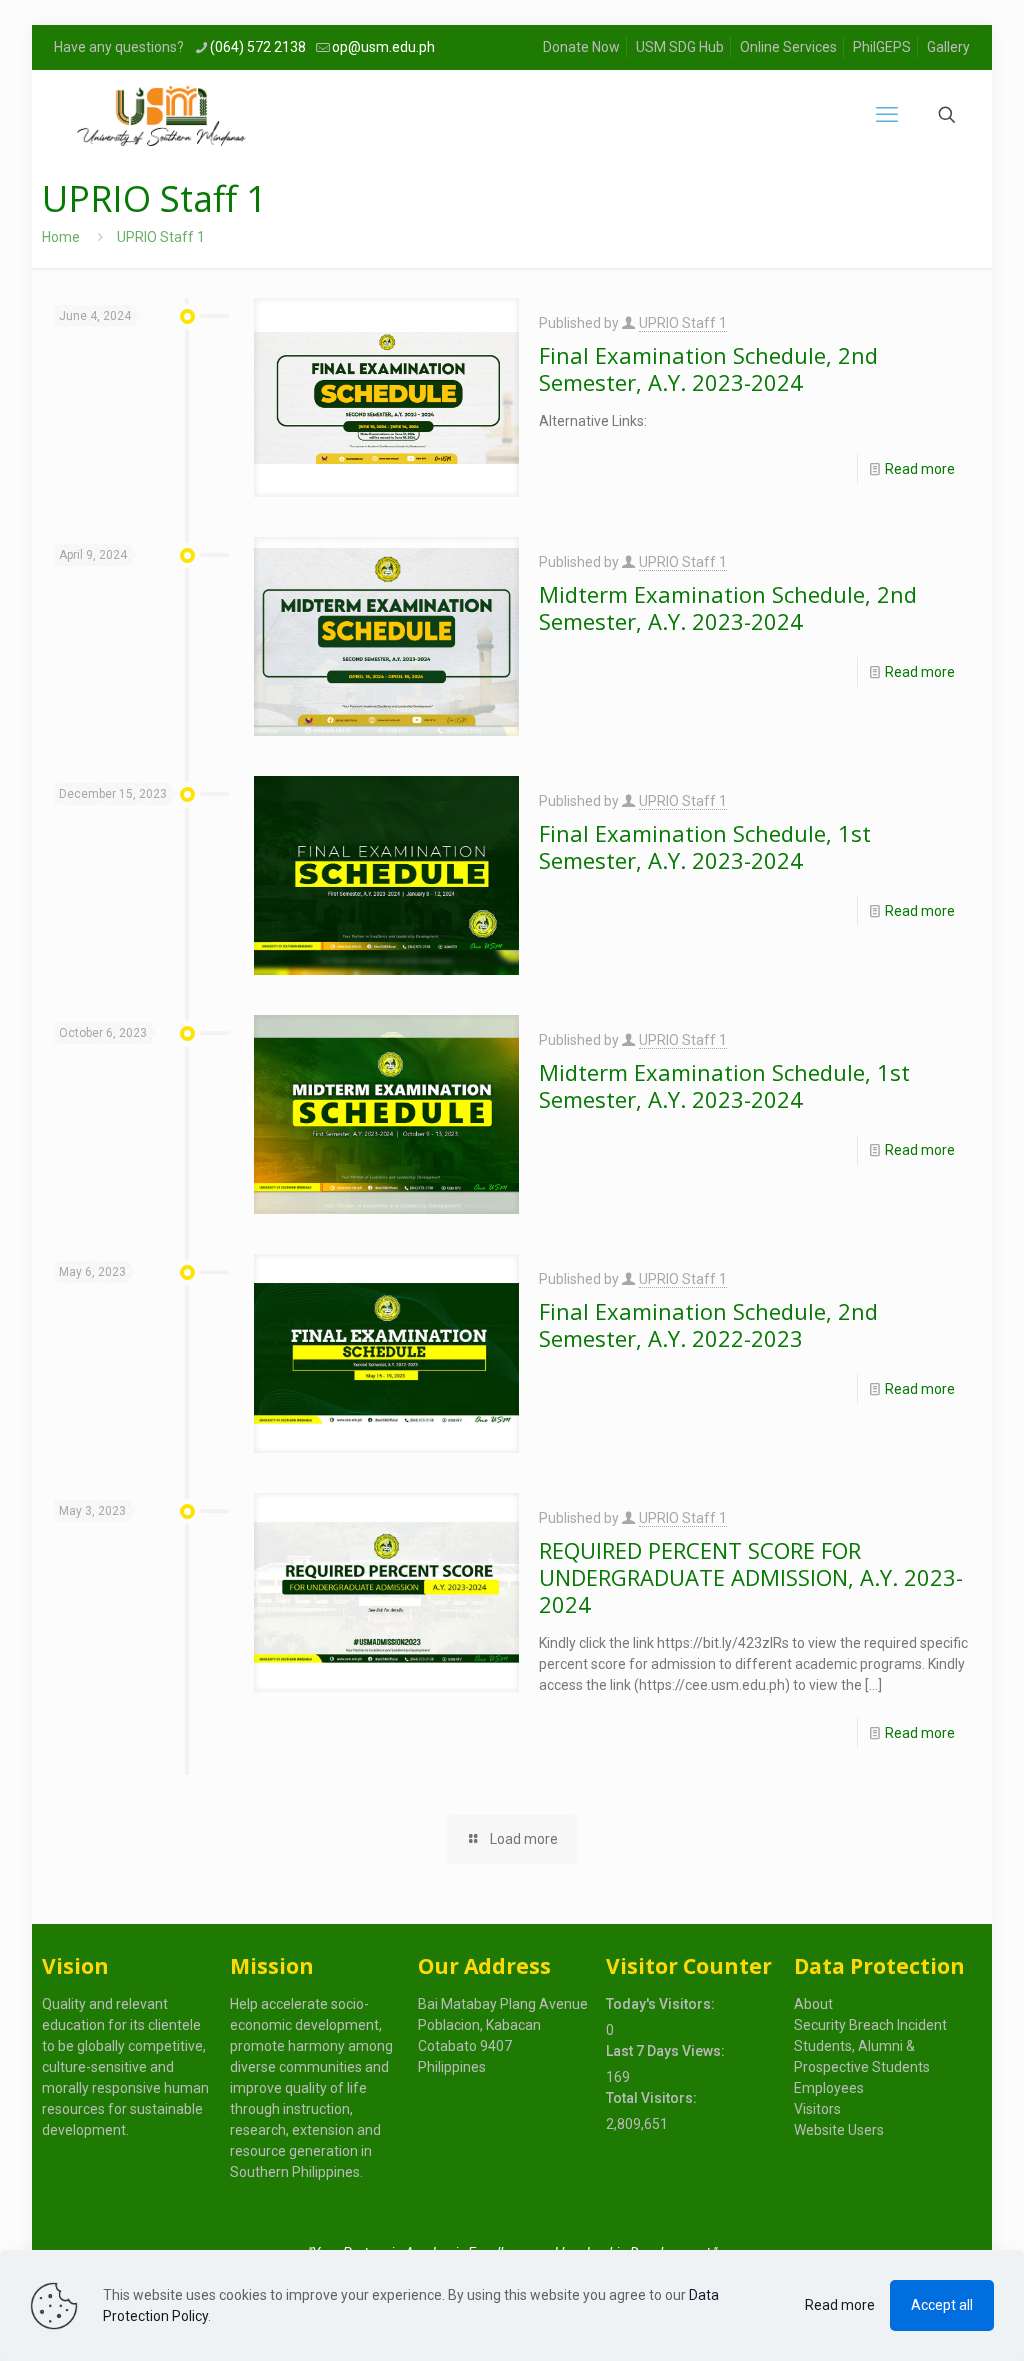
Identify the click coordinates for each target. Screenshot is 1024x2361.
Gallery (948, 47)
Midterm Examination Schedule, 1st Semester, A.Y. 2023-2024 (724, 1085)
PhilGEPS (882, 47)
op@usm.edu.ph (383, 47)
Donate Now (581, 47)
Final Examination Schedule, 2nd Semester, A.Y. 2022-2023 (708, 1324)
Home (61, 237)
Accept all (942, 2305)
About (813, 2004)
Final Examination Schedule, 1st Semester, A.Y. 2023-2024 (705, 846)
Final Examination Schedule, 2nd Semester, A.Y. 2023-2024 (708, 368)
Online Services (788, 47)
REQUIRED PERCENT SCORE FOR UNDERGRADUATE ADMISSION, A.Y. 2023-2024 (751, 1577)
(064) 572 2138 (258, 47)
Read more (920, 469)
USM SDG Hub (680, 47)
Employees (829, 2088)
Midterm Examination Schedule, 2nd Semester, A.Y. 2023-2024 (728, 607)
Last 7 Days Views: (667, 2051)
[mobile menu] (887, 115)
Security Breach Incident (870, 2025)
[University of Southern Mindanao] (161, 115)
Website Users (839, 2130)
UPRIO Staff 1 (683, 323)
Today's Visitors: (662, 2004)
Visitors (817, 2109)
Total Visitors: (653, 2098)
